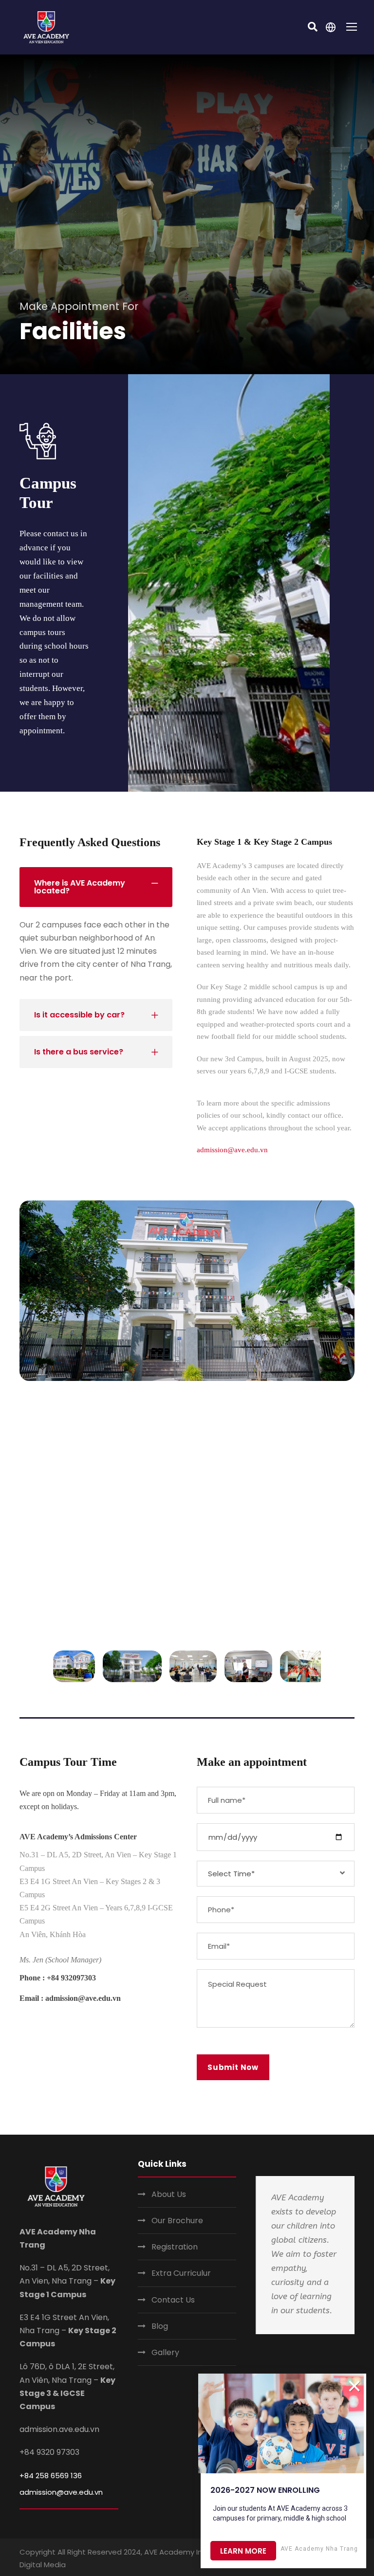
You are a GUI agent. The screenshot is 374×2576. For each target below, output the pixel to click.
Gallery (165, 2352)
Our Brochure (177, 2221)
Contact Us (173, 2300)
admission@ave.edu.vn (232, 1150)
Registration (175, 2247)
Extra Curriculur (181, 2273)
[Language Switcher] (331, 27)
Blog (160, 2326)
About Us (169, 2194)
